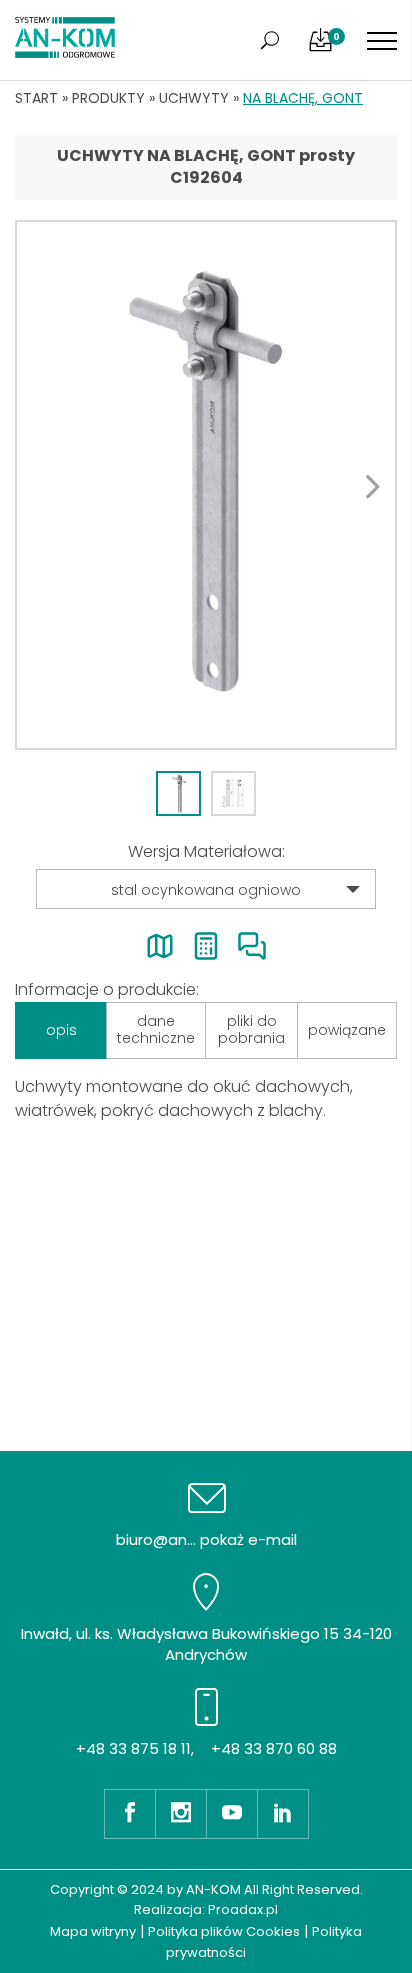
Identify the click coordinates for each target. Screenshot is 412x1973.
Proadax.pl (243, 1909)
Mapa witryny (93, 1931)
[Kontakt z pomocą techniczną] (252, 946)
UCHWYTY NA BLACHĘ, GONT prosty (206, 155)
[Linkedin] (283, 1814)
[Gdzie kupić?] (160, 946)
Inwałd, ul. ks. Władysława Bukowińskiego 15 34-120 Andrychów (206, 1644)
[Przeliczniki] (206, 946)
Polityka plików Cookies (224, 1931)
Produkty (108, 98)
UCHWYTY (194, 98)
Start (36, 98)
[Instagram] (180, 1814)
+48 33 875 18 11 (133, 1748)
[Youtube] (231, 1814)
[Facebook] (129, 1814)
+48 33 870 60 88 (274, 1748)
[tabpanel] (206, 485)
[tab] (178, 793)
